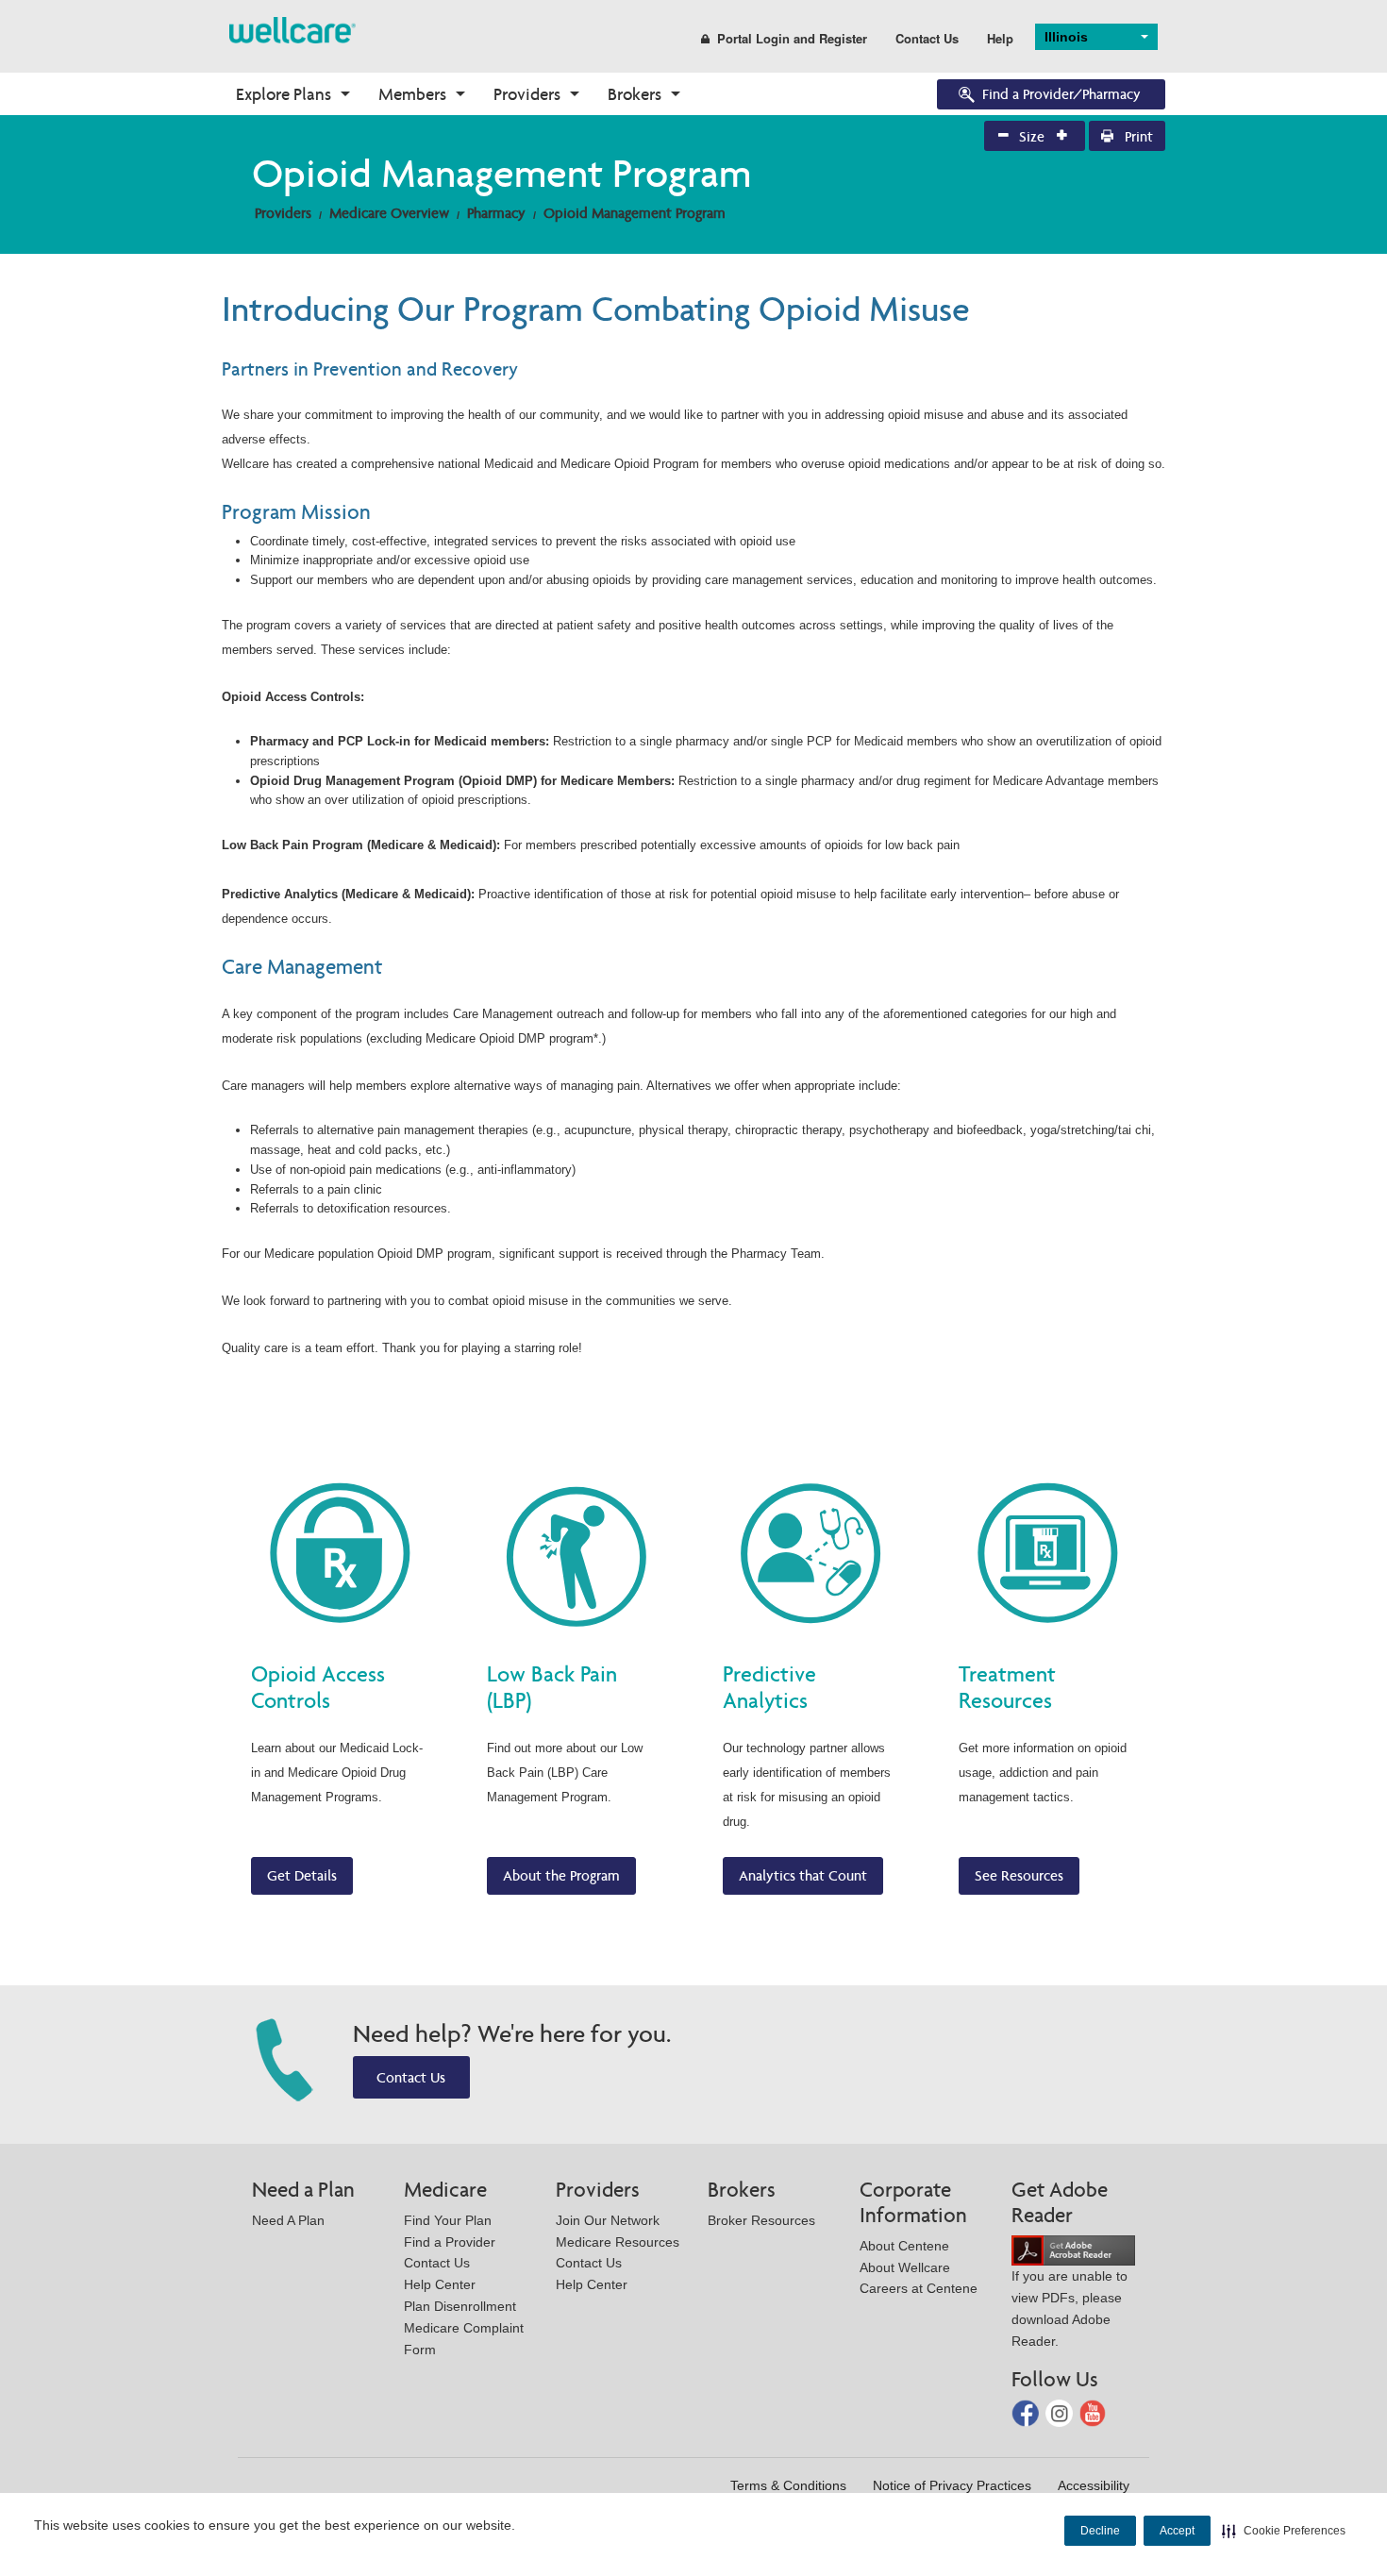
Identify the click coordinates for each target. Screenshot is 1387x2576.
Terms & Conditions (788, 2485)
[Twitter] (1061, 2412)
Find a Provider (450, 2242)
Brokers (635, 94)
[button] (1284, 2531)
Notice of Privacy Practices (952, 2485)
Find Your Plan (448, 2220)
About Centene (904, 2246)
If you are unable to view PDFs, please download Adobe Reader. (1069, 2308)
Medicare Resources (618, 2242)
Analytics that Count (803, 1875)
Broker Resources (761, 2220)
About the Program (561, 1875)
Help (1000, 38)
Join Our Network (608, 2220)
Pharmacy (496, 213)
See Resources (1019, 1875)
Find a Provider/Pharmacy (1061, 94)
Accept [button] (1177, 2531)
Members (412, 94)
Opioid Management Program (635, 213)
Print (1137, 136)
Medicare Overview (389, 213)
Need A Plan (288, 2220)
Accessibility (1094, 2485)
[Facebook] (1027, 2412)
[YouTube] (1093, 2412)
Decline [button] (1100, 2531)
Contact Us (927, 38)
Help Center (440, 2284)
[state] (292, 29)
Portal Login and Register (792, 38)
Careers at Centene (919, 2288)
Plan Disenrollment (460, 2306)
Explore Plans (284, 94)
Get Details (302, 1875)
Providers (527, 94)
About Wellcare (905, 2267)
